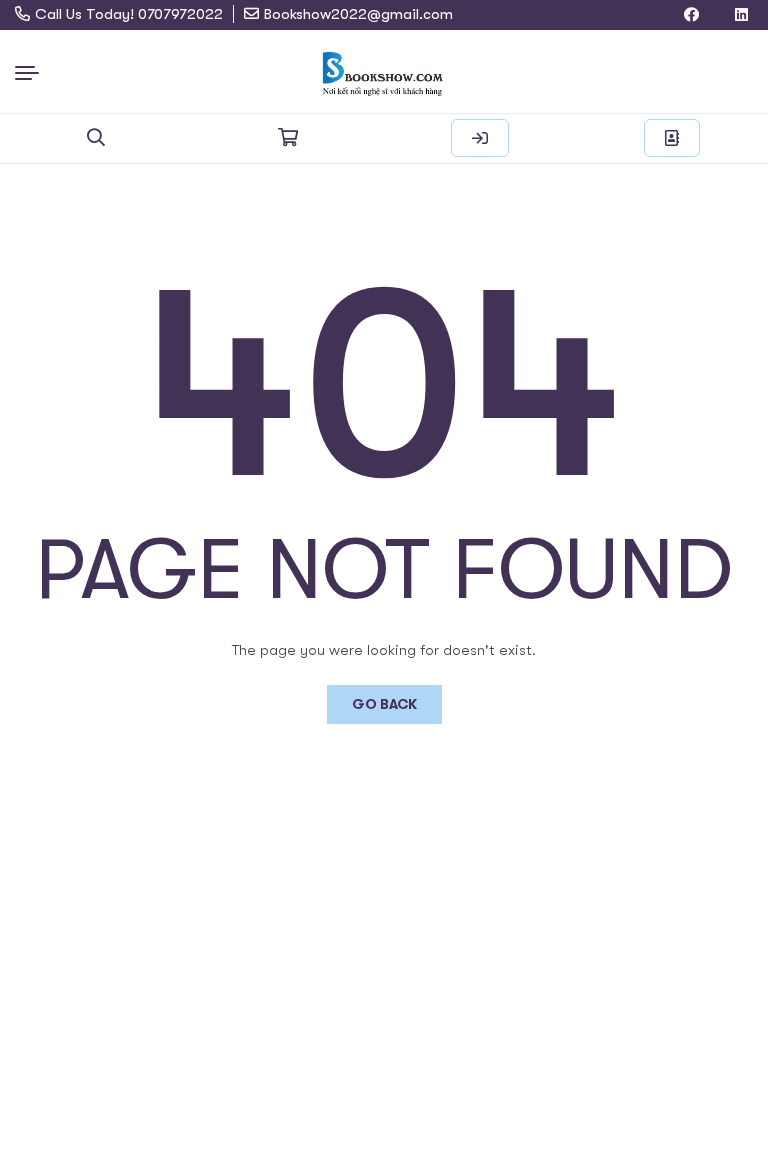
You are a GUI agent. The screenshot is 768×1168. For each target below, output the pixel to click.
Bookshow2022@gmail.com (358, 14)
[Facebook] (691, 15)
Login (480, 138)
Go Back (384, 704)
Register (672, 138)
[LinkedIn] (741, 15)
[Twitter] (717, 16)
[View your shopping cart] (288, 138)
